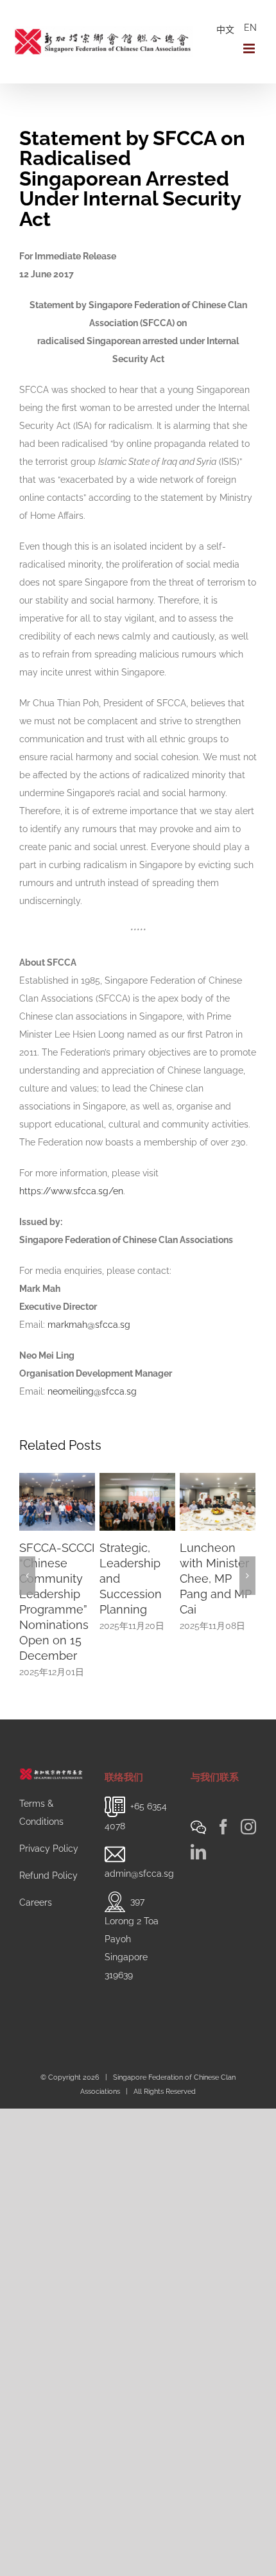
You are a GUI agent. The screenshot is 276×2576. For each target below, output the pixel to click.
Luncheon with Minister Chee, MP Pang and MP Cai (169, 1579)
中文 (225, 30)
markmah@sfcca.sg (89, 1325)
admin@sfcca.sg (139, 1847)
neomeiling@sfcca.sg (92, 1391)
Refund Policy (48, 1849)
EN (250, 28)
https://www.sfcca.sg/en (71, 1191)
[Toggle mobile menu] (250, 48)
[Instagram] (248, 1800)
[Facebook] (223, 1800)
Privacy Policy (49, 1822)
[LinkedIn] (198, 1825)
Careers (36, 1875)
